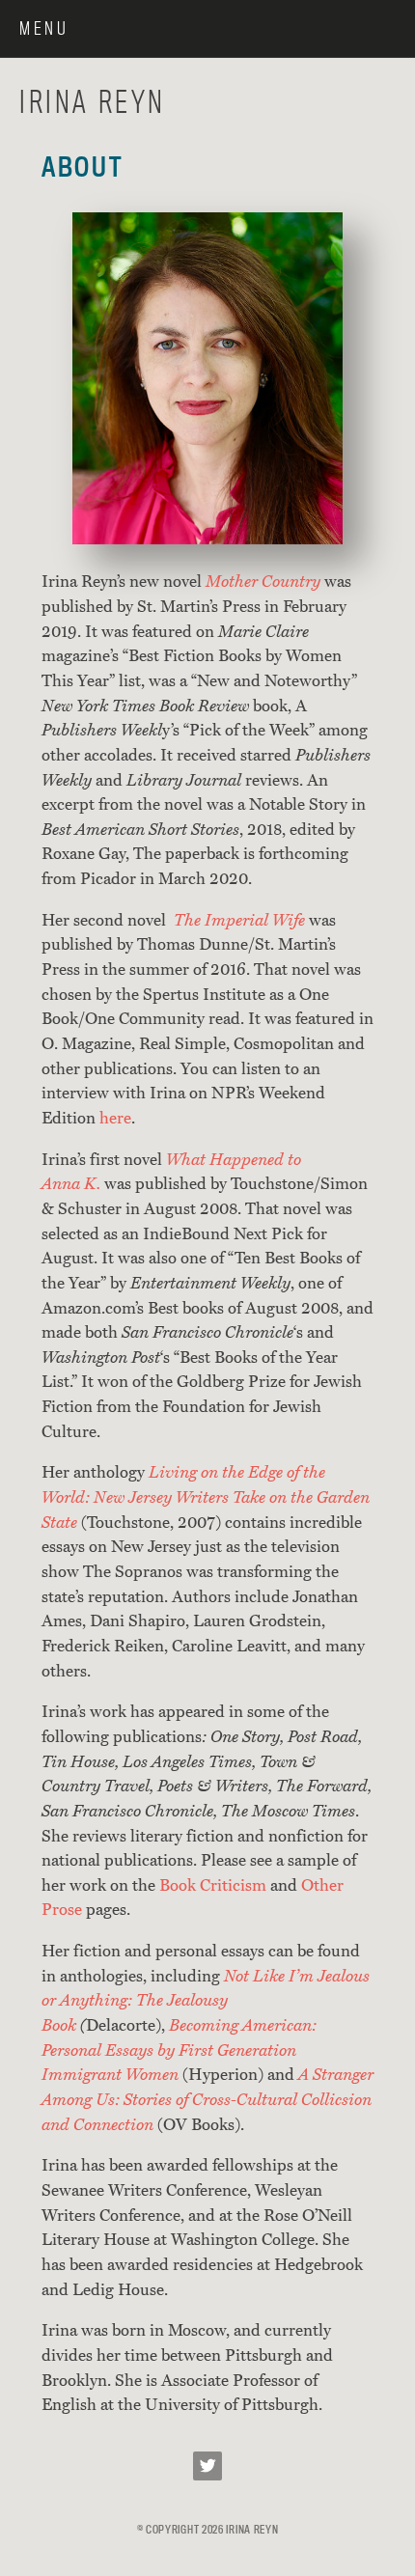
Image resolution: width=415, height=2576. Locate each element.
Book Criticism (213, 1885)
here (115, 1118)
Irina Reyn (93, 101)
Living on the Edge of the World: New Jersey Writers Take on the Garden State (206, 1497)
